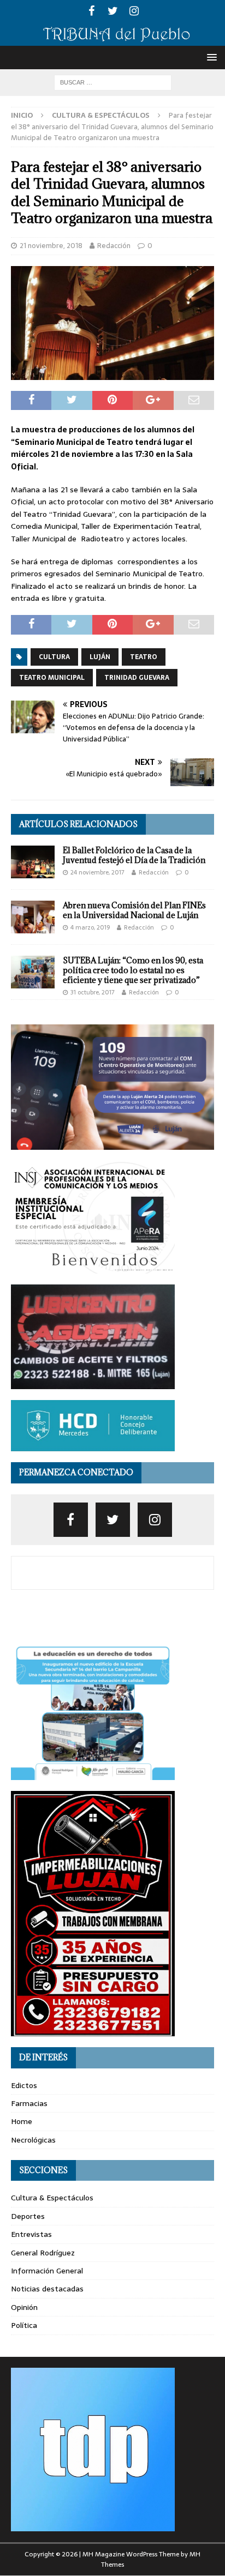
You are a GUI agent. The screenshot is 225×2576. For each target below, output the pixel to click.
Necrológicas (33, 2140)
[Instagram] (134, 11)
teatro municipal (52, 678)
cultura (54, 657)
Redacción (114, 246)
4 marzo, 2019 (90, 927)
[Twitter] (113, 11)
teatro (144, 657)
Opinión (24, 2307)
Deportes (28, 2216)
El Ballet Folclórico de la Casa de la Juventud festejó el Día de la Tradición (134, 855)
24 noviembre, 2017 (97, 872)
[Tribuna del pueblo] (112, 39)
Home (22, 2121)
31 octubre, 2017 (93, 992)
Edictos (24, 2085)
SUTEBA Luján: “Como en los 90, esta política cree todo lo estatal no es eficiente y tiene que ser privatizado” (133, 970)
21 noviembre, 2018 (51, 246)
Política (24, 2325)
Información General (47, 2271)
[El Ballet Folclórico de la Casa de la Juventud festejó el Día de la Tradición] (33, 862)
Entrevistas (31, 2234)
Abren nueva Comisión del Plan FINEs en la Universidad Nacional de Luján (134, 910)
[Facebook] (91, 11)
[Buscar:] (113, 82)
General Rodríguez (43, 2253)
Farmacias (29, 2103)
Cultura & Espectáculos (52, 2198)
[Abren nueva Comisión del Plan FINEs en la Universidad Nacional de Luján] (33, 917)
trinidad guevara (137, 678)
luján (100, 657)
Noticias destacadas (47, 2289)
